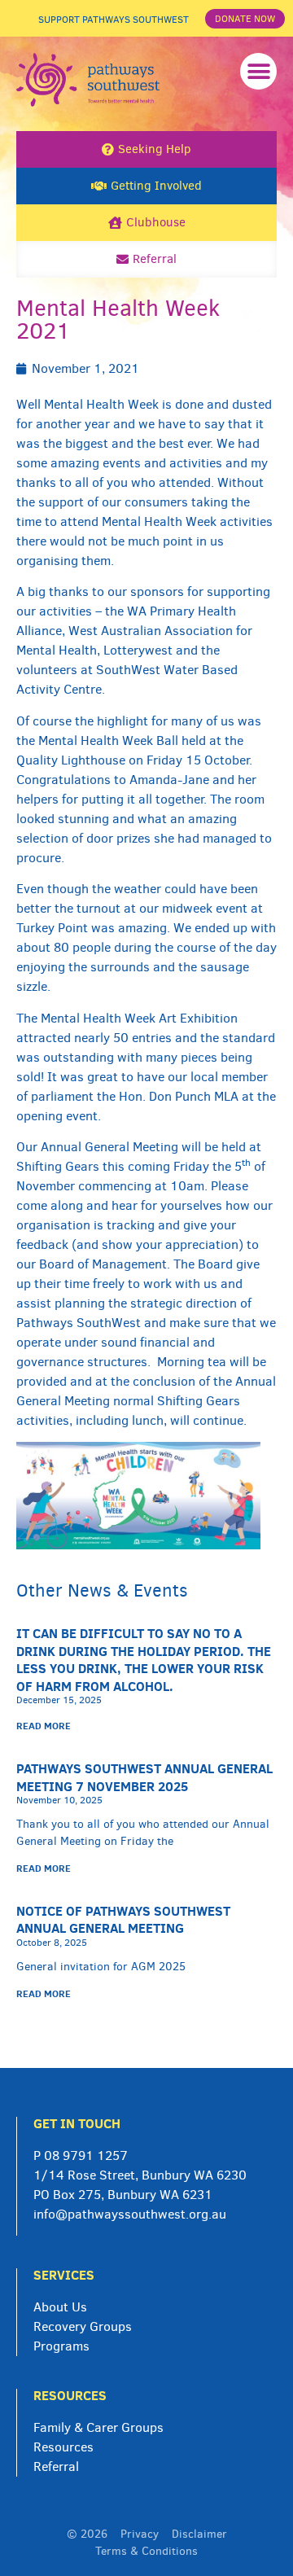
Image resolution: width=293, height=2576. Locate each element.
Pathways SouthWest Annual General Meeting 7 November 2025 (144, 1777)
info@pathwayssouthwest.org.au (130, 2214)
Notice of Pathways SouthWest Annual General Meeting (123, 1920)
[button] (258, 71)
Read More (44, 1726)
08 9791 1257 (86, 2155)
